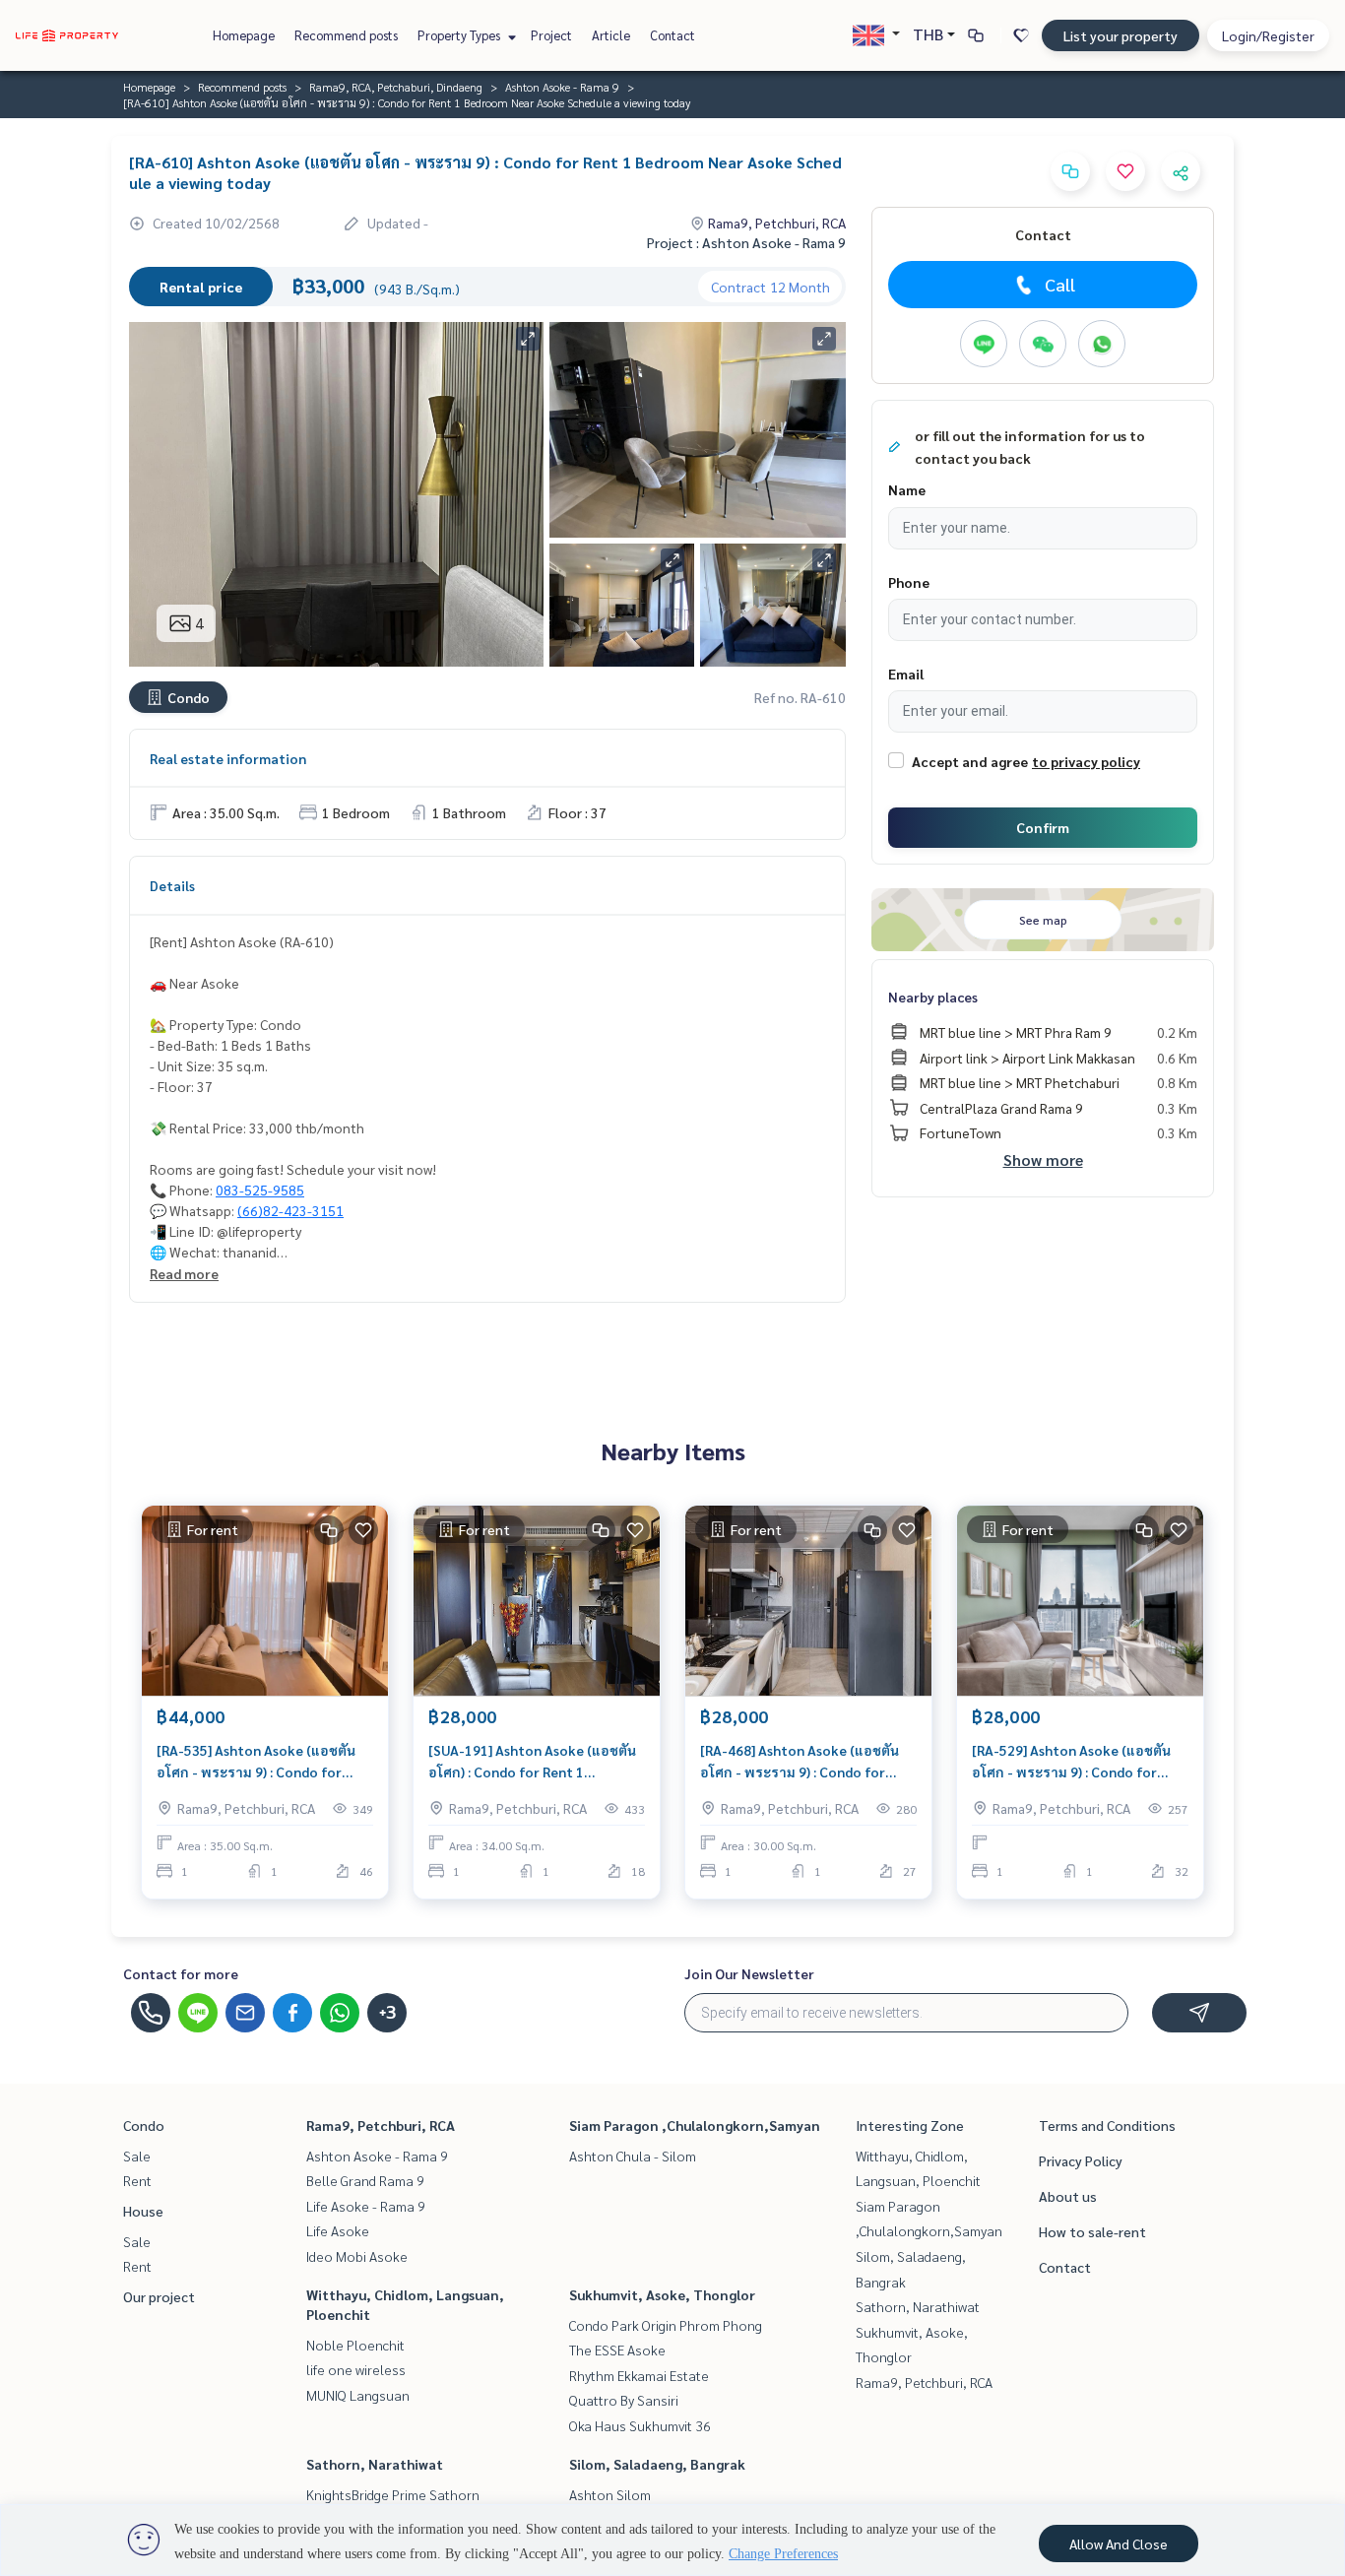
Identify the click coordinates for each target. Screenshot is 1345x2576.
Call (1060, 284)
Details (172, 885)
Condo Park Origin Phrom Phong (666, 2325)
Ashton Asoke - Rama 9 (562, 87)
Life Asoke (338, 2230)
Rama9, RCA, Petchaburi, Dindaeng (396, 87)
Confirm (1043, 827)
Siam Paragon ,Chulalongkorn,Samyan (695, 2125)
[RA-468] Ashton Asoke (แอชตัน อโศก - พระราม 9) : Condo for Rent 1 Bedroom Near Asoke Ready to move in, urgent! (800, 1762)
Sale (137, 2156)
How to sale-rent (1092, 2231)
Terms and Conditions (1107, 2125)
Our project (159, 2296)
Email (906, 674)
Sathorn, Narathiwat (375, 2464)
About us (1068, 2196)
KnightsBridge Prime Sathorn (393, 2494)
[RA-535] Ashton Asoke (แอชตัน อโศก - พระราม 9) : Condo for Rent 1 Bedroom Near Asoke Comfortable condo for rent (256, 1762)
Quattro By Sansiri (624, 2400)
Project (551, 35)
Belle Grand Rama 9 (365, 2180)
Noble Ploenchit (355, 2345)
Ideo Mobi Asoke (357, 2256)
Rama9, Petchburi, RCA (381, 2125)
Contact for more (181, 1973)
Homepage (244, 35)
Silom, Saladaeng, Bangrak (657, 2464)
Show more (1043, 1159)
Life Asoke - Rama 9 (366, 2206)
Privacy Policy (1081, 2160)
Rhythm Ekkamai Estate (639, 2375)
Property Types (460, 35)
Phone (909, 582)
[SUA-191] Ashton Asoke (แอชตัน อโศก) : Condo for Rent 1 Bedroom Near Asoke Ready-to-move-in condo (532, 1762)
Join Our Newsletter (749, 1973)
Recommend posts (346, 35)
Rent (137, 2180)
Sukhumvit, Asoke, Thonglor (662, 2294)
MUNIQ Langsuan (358, 2395)
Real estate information (228, 758)
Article (611, 35)
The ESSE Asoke (617, 2350)
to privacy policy (1086, 761)
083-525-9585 (260, 1190)
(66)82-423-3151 (290, 1210)
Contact (672, 35)
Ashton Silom (610, 2494)
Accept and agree (970, 761)
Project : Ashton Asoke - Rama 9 (746, 242)
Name (907, 489)
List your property (1121, 35)
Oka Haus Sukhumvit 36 (640, 2425)
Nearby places (933, 997)
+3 (387, 2013)
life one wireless (356, 2369)
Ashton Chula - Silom (633, 2156)
